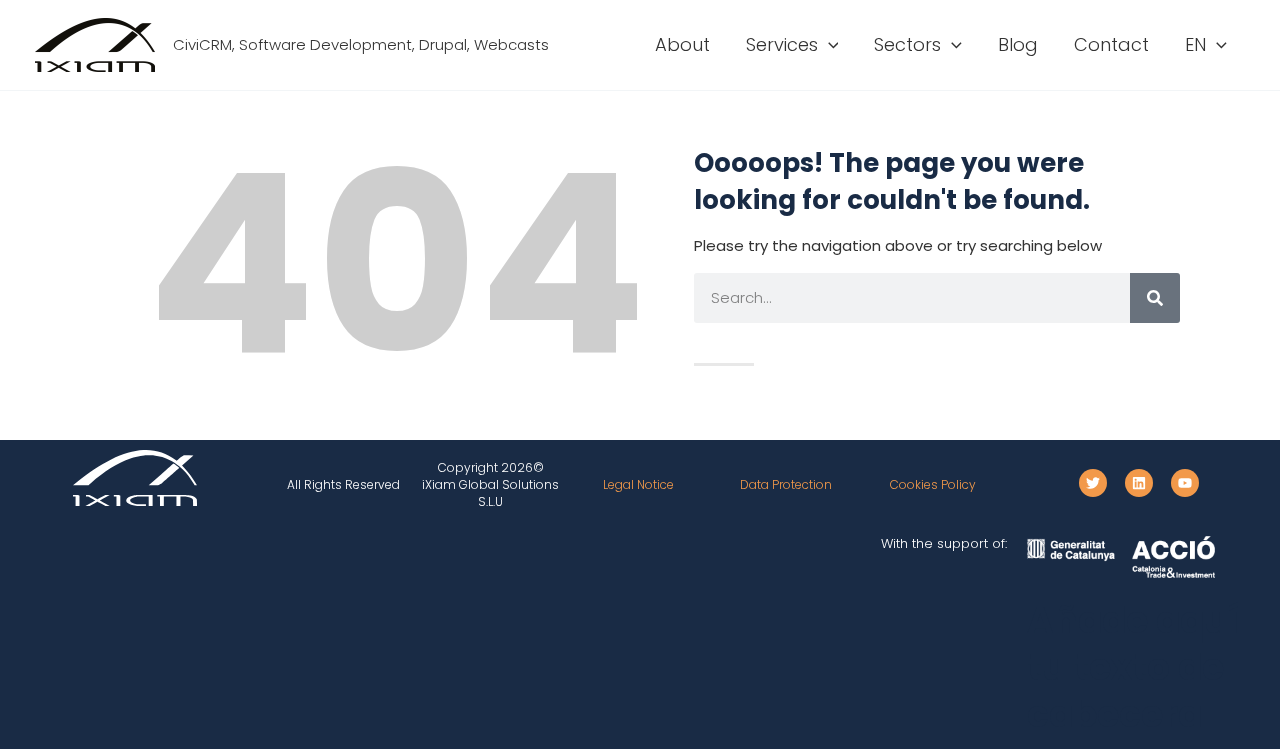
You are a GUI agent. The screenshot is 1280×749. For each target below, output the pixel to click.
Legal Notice (638, 484)
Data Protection (786, 484)
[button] (828, 45)
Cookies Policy (933, 484)
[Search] (1155, 298)
